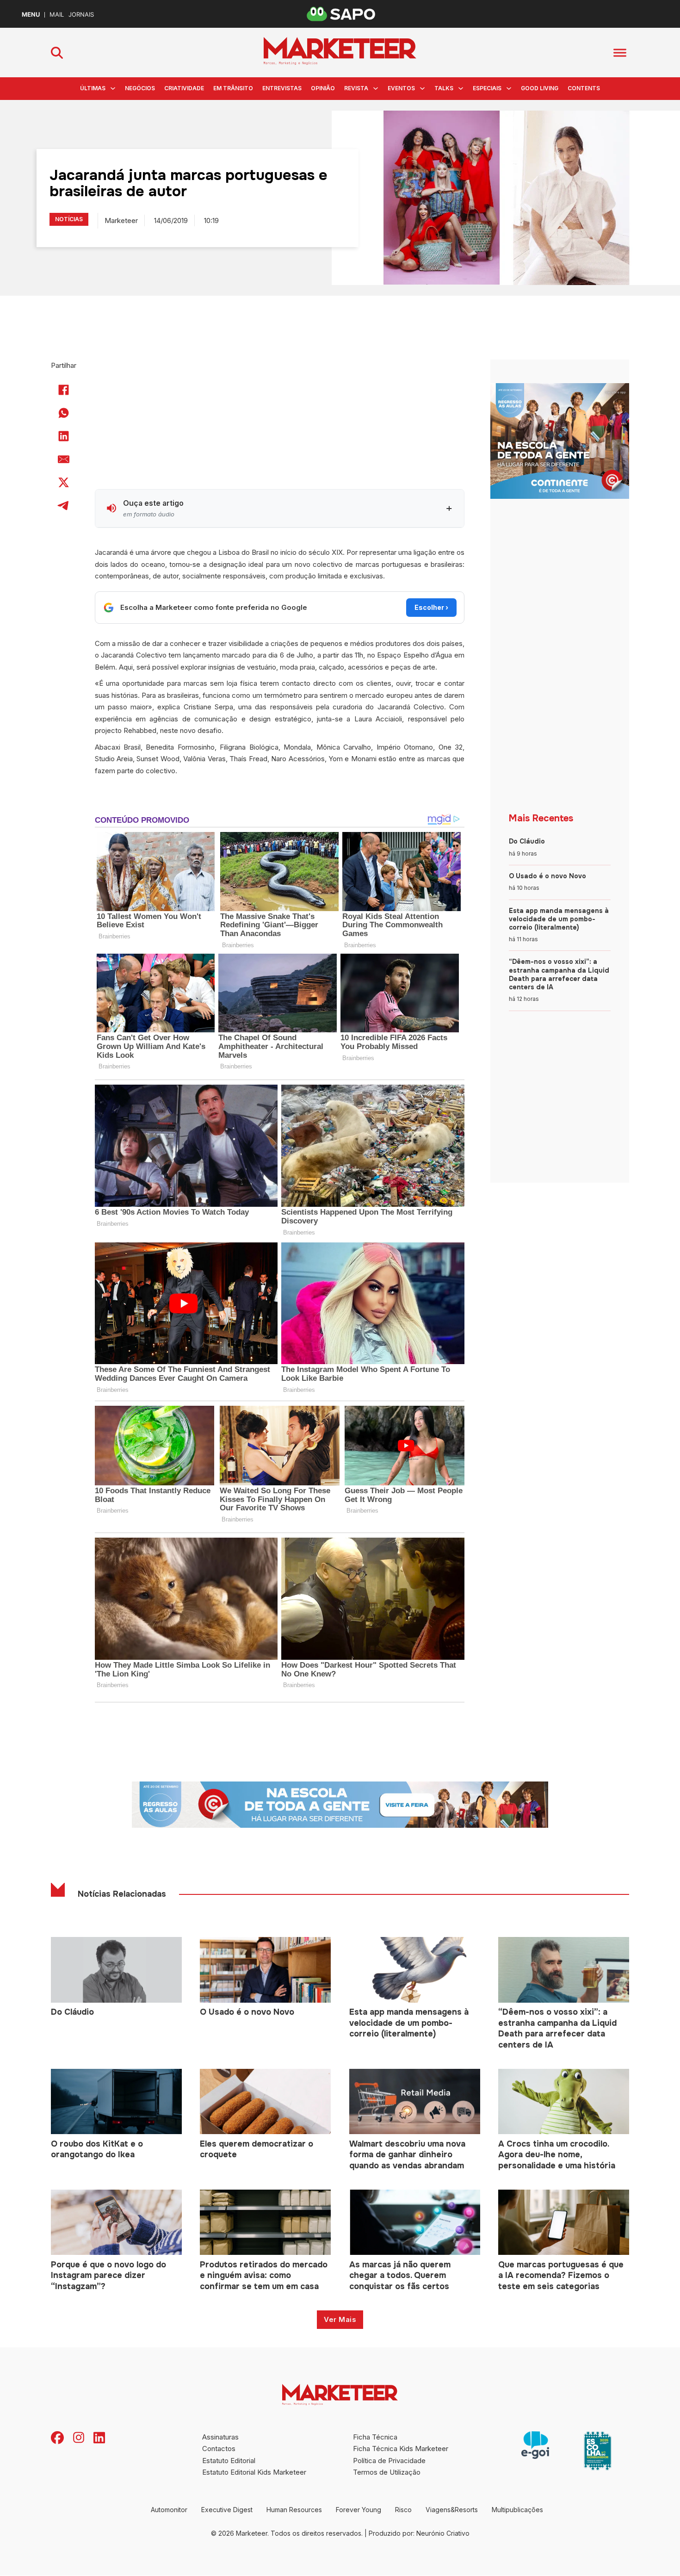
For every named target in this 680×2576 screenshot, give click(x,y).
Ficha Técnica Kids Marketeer (401, 2449)
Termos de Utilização (387, 2472)
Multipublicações (517, 2510)
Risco (403, 2510)
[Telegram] (64, 505)
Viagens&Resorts (452, 2510)
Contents (584, 88)
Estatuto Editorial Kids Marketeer (254, 2472)
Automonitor (169, 2510)
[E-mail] (64, 459)
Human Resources (294, 2510)
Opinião (323, 88)
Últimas (93, 88)
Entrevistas (282, 88)
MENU (31, 15)
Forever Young (359, 2510)
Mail (57, 15)
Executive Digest (227, 2510)
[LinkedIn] (64, 436)
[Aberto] (620, 53)
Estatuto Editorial (229, 2461)
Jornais (81, 15)
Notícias (69, 219)
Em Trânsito (233, 88)
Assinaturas (220, 2437)
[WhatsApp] (64, 413)
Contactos (219, 2449)
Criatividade (184, 88)
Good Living (540, 88)
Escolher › (431, 607)
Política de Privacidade (389, 2461)
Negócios (140, 88)
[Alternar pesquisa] (57, 53)
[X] (64, 482)
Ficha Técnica (375, 2437)
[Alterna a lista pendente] (113, 88)
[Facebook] (64, 390)
